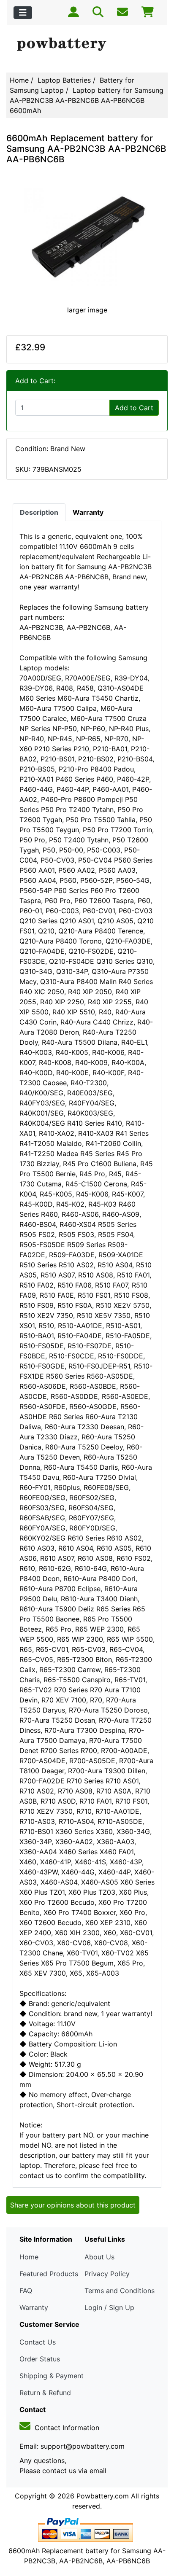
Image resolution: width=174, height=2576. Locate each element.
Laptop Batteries (64, 80)
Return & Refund (45, 2393)
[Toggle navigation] (23, 13)
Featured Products (49, 2274)
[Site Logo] (87, 45)
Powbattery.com (103, 2496)
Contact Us (38, 2342)
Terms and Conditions (120, 2291)
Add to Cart (134, 408)
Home (19, 80)
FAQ (26, 2291)
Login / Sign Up (109, 2307)
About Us (99, 2257)
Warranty (34, 2307)
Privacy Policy (107, 2274)
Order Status (40, 2359)
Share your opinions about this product (73, 2205)
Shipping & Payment (52, 2376)
